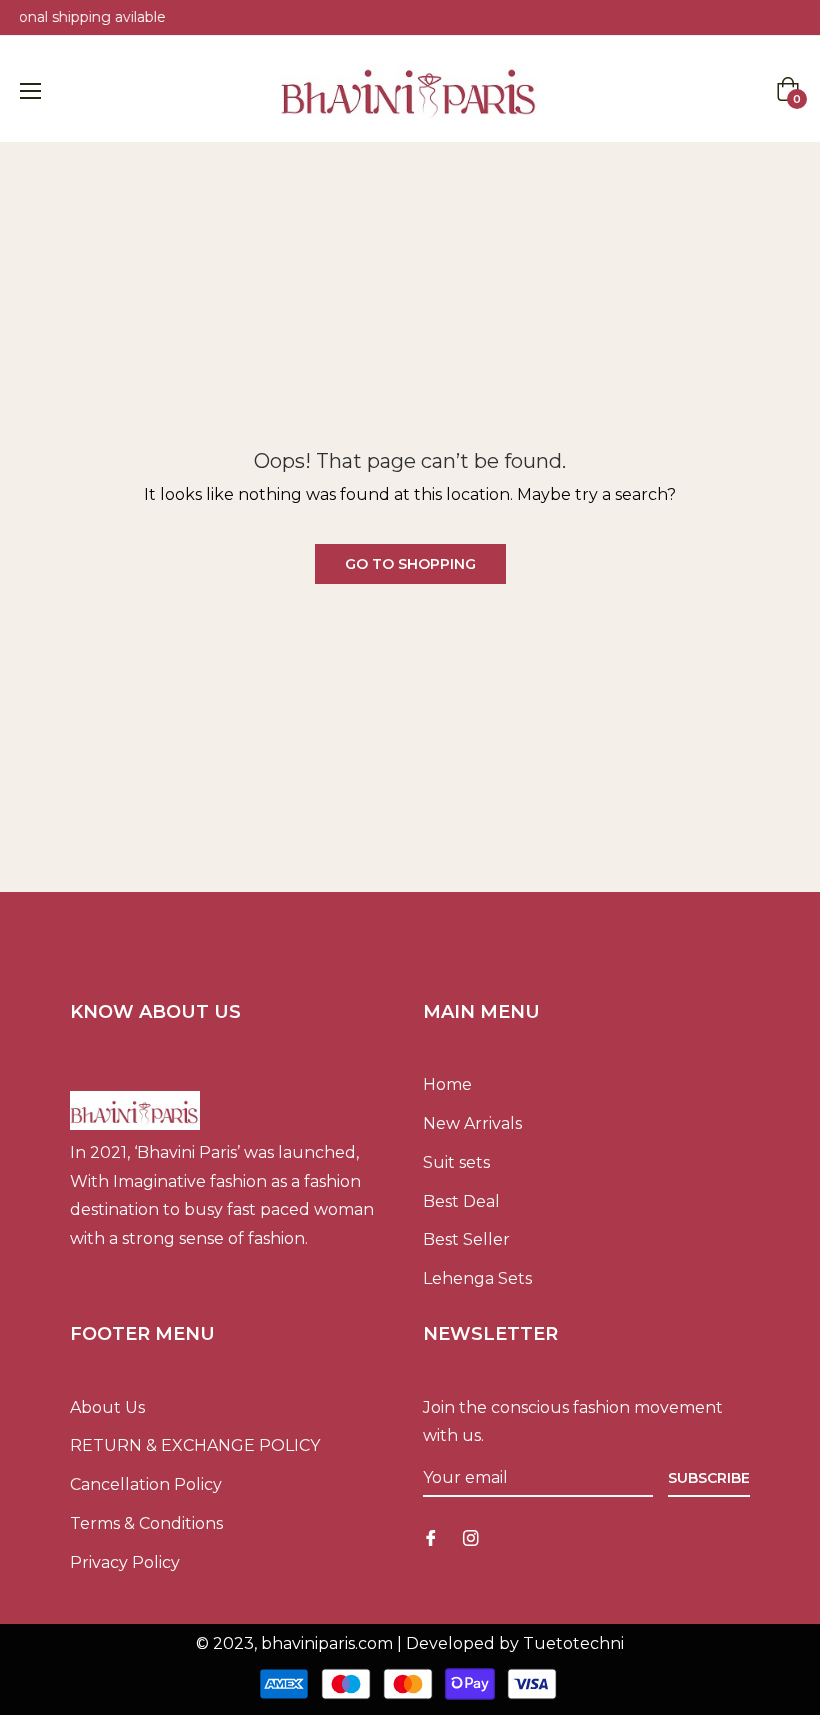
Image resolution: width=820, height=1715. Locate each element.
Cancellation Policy (146, 1484)
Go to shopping (410, 564)
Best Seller (466, 1239)
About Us (107, 1407)
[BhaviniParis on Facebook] (431, 1537)
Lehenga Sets (477, 1278)
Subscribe (709, 1478)
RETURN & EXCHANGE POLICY (195, 1445)
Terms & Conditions (146, 1523)
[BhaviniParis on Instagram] (471, 1537)
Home (447, 1084)
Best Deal (461, 1201)
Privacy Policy (125, 1562)
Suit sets (456, 1162)
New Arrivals (472, 1123)
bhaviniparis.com (327, 1643)
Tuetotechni (573, 1643)
